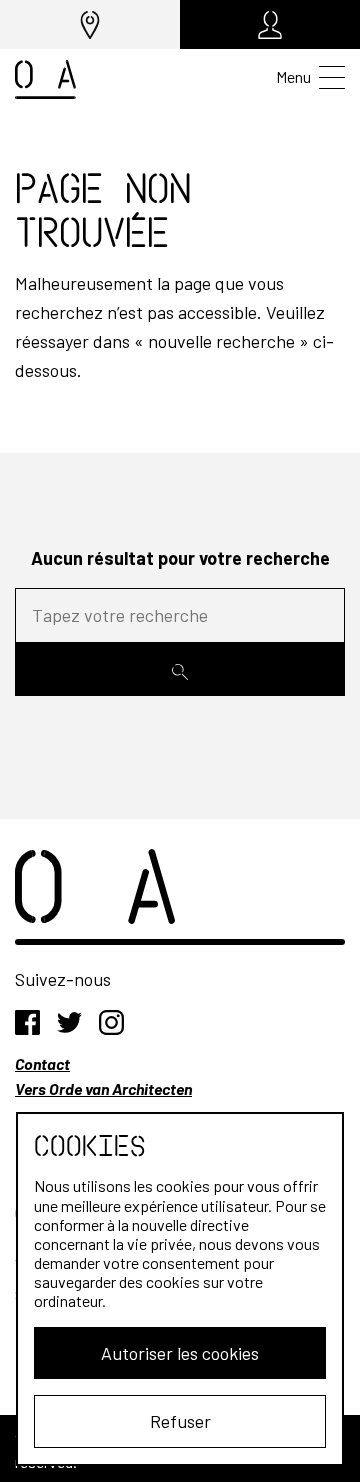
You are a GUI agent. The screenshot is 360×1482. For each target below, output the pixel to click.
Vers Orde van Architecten (103, 1088)
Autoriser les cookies (180, 1353)
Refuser (180, 1421)
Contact (42, 1063)
